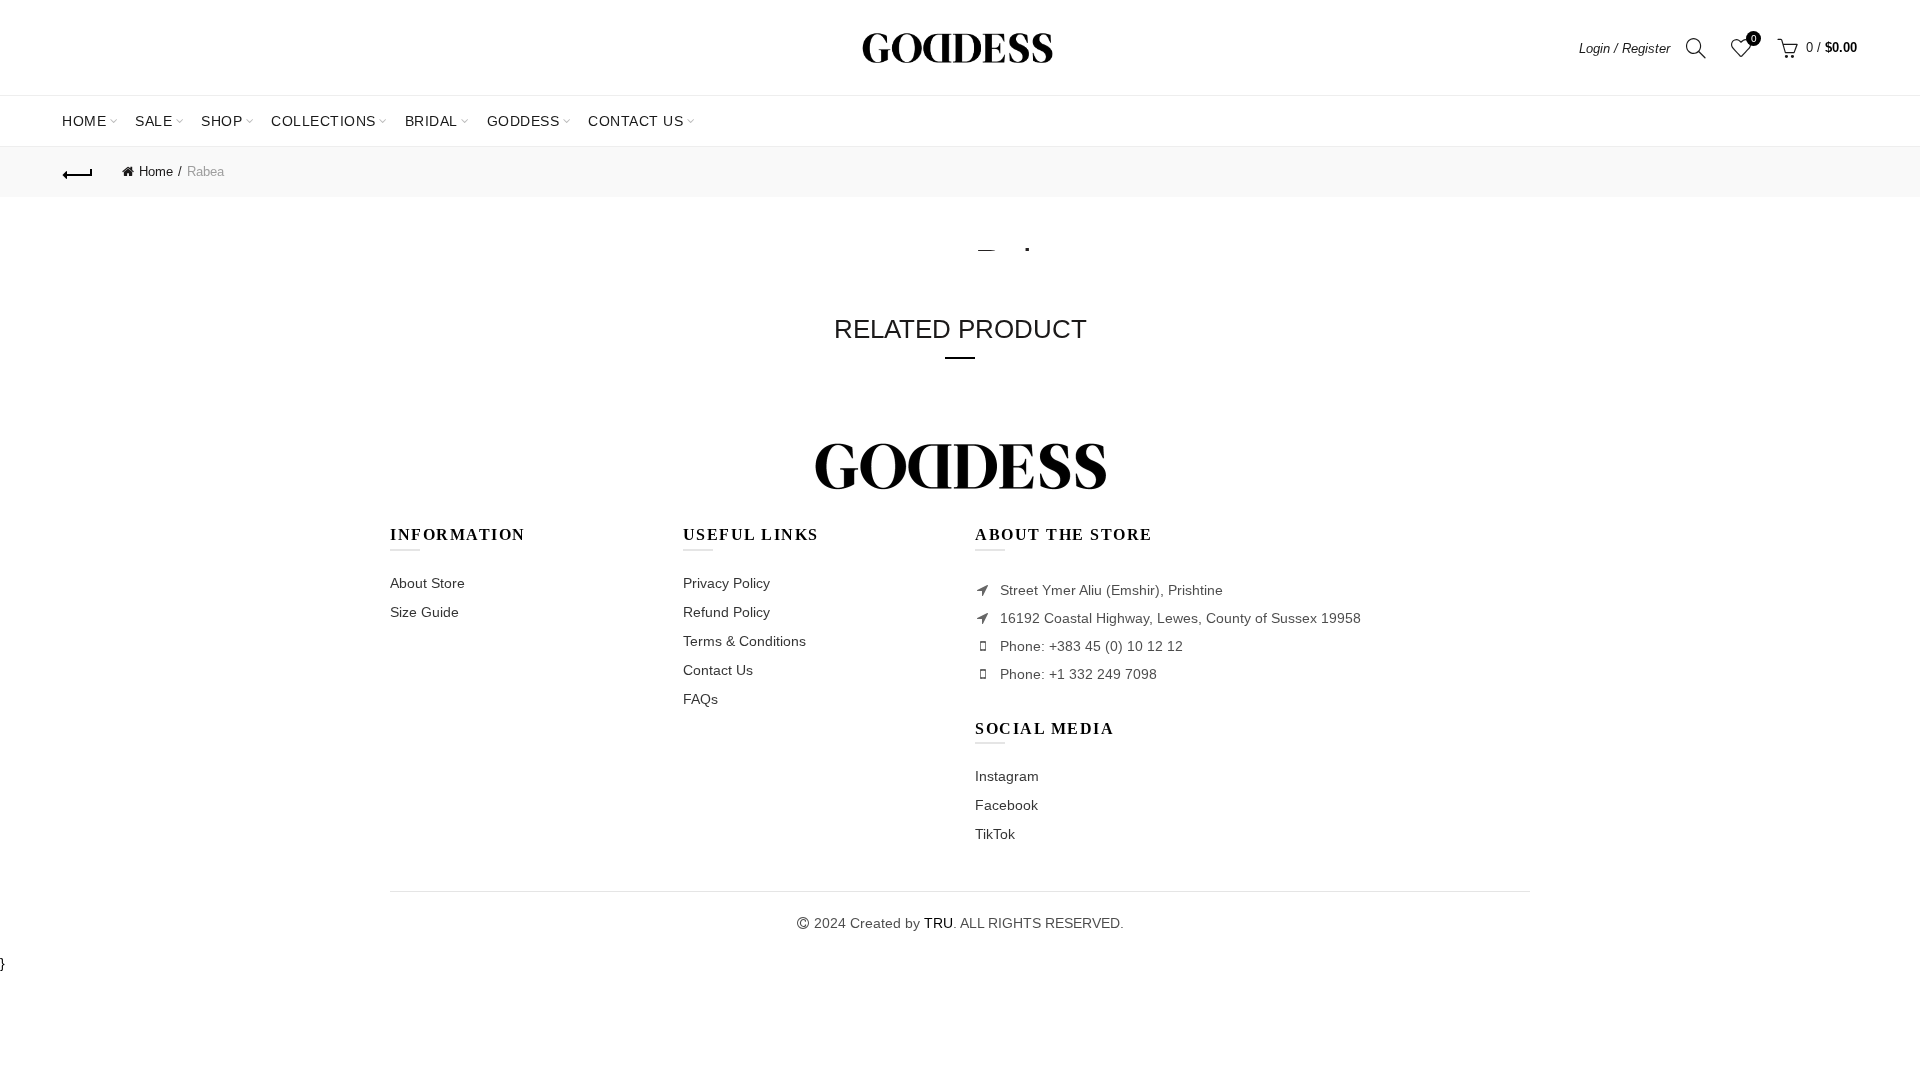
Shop (221, 121)
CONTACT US (635, 121)
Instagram (1007, 776)
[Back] (78, 172)
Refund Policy (726, 612)
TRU (938, 923)
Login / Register (1624, 48)
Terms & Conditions (744, 641)
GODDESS (523, 121)
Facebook (1006, 805)
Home (84, 121)
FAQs (700, 699)
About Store (427, 583)
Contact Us (718, 670)
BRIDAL (431, 121)
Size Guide (424, 612)
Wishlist (1753, 38)
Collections (323, 121)
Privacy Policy (726, 583)
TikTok (995, 834)
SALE (160, 112)
